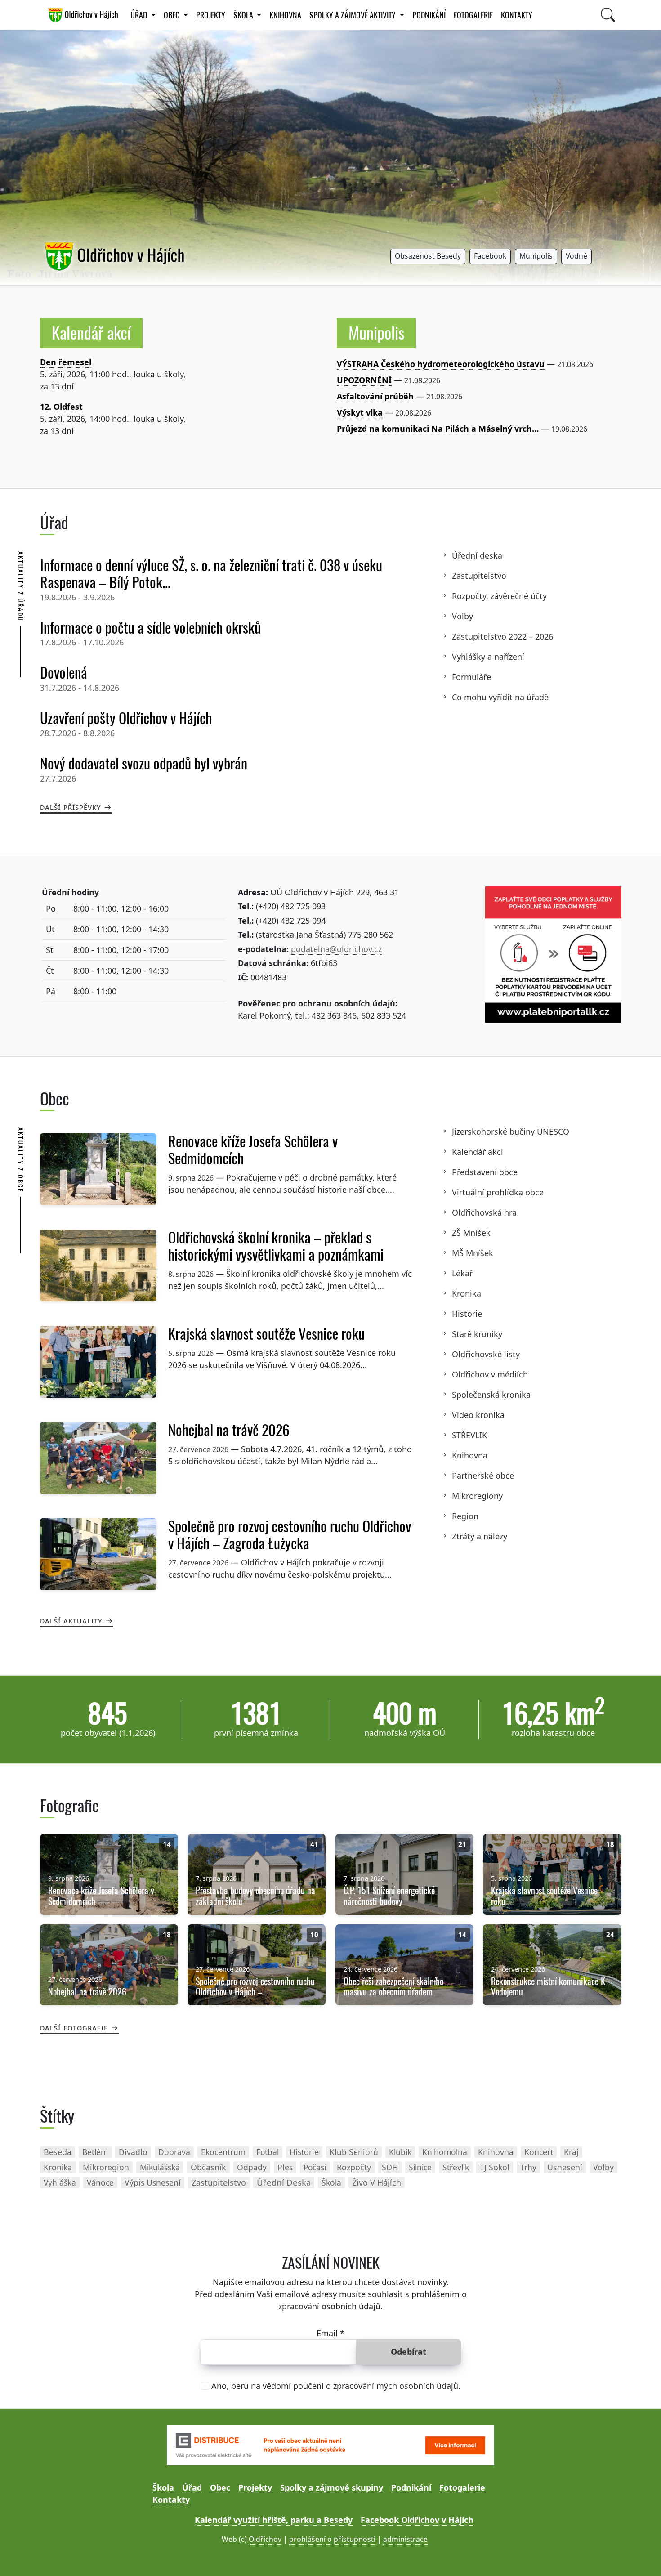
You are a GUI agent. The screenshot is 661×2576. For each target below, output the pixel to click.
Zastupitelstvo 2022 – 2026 (502, 636)
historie (304, 2152)
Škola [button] (244, 15)
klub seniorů (354, 2152)
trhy (528, 2167)
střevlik (456, 2167)
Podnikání (429, 15)
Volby (462, 616)
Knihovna (470, 1455)
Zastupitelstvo (479, 576)
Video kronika (478, 1415)
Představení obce (485, 1172)
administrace (405, 2539)
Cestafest (59, 407)
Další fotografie (74, 2027)
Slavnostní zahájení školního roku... (111, 362)
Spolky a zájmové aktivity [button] (353, 15)
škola (331, 2182)
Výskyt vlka (360, 412)
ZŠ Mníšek (471, 1233)
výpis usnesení (153, 2182)
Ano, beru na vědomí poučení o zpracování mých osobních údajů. (336, 2386)
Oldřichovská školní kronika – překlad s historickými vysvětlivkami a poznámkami (276, 1246)
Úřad (192, 2487)
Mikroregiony (477, 1496)
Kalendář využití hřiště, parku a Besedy (274, 2520)
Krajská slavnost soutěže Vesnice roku (266, 1334)
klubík (400, 2152)
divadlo (133, 2152)
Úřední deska (477, 555)
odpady (252, 2167)
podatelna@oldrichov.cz (336, 949)
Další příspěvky (71, 807)
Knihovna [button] (285, 15)
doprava (174, 2152)
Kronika (467, 1293)
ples (285, 2167)
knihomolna (445, 2152)
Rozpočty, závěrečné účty (499, 596)
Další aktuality (71, 1620)
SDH (390, 2167)
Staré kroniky (477, 1334)
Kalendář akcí (91, 333)
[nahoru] (641, 2556)
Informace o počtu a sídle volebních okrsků (150, 628)
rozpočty (354, 2167)
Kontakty (517, 15)
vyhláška (60, 2182)
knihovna (496, 2152)
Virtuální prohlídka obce (498, 1192)
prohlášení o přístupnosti (332, 2539)
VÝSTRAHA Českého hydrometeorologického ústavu (441, 364)
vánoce (100, 2182)
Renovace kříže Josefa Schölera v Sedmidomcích (253, 1150)
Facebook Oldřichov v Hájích (417, 2520)
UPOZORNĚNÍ (364, 380)
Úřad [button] (140, 15)
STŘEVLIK (469, 1435)
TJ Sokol (495, 2167)
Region (465, 1516)
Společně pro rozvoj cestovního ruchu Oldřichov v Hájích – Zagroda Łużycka (290, 1535)
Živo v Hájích (377, 2182)
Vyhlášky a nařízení (488, 657)
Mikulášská (160, 2167)
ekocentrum (223, 2152)
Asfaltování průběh (375, 396)
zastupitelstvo (219, 2182)
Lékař (462, 1273)
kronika (58, 2167)
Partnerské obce (483, 1476)
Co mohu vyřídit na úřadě (500, 697)
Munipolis (376, 333)
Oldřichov (265, 2539)
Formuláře (471, 677)
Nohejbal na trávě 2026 (229, 1430)
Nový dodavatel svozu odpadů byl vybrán (144, 764)
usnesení (565, 2167)
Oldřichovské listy (486, 1354)
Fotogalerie (473, 15)
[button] (428, 257)
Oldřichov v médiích (490, 1374)
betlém (95, 2152)
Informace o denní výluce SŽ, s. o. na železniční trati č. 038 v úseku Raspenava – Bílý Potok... (211, 574)
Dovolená (64, 673)
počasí (315, 2167)
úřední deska (284, 2182)
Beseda (58, 2152)
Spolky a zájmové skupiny (332, 2487)
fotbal (268, 2152)
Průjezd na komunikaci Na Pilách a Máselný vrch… (438, 429)
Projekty (211, 15)
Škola (163, 2487)
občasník (208, 2167)
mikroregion (106, 2167)
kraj (571, 2152)
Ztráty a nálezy (480, 1536)
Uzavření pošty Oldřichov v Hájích (126, 718)
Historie (467, 1314)
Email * (330, 2333)
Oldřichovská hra (484, 1212)
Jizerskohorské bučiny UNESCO (511, 1131)
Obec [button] (172, 15)
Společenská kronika (491, 1395)
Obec (220, 2487)
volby (603, 2167)
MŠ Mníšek (473, 1253)
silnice (420, 2167)
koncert (539, 2152)
